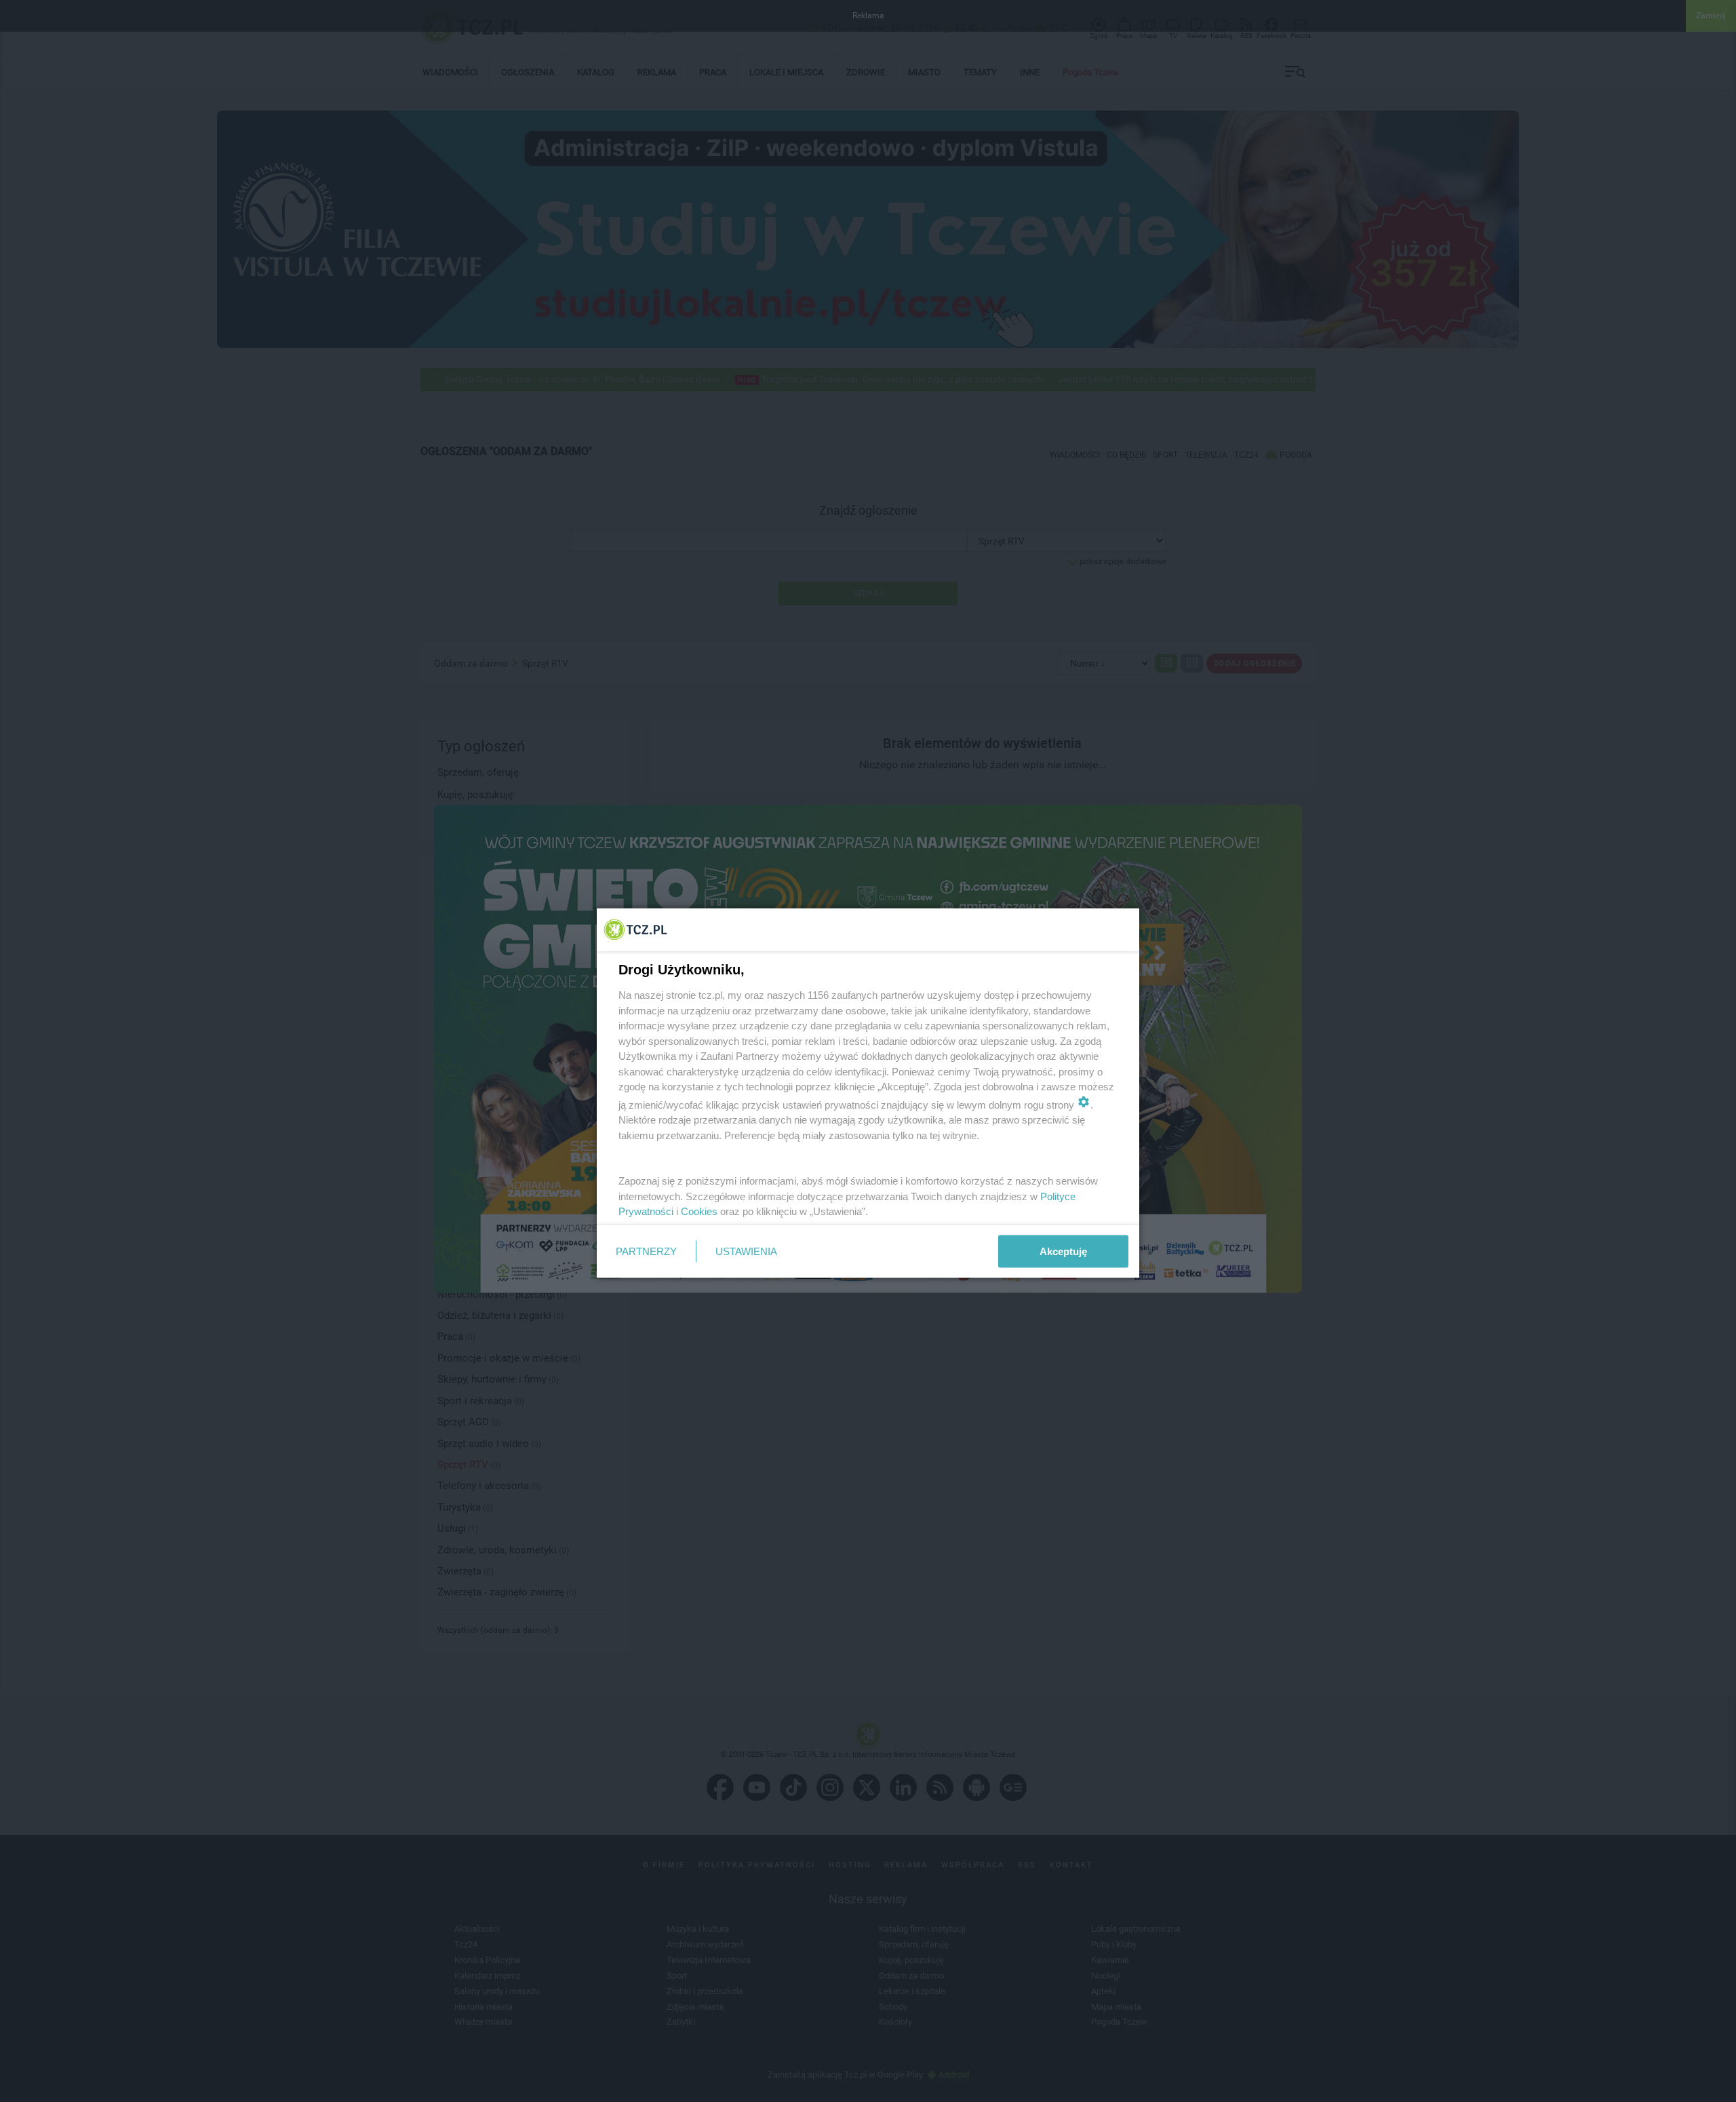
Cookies (699, 1211)
